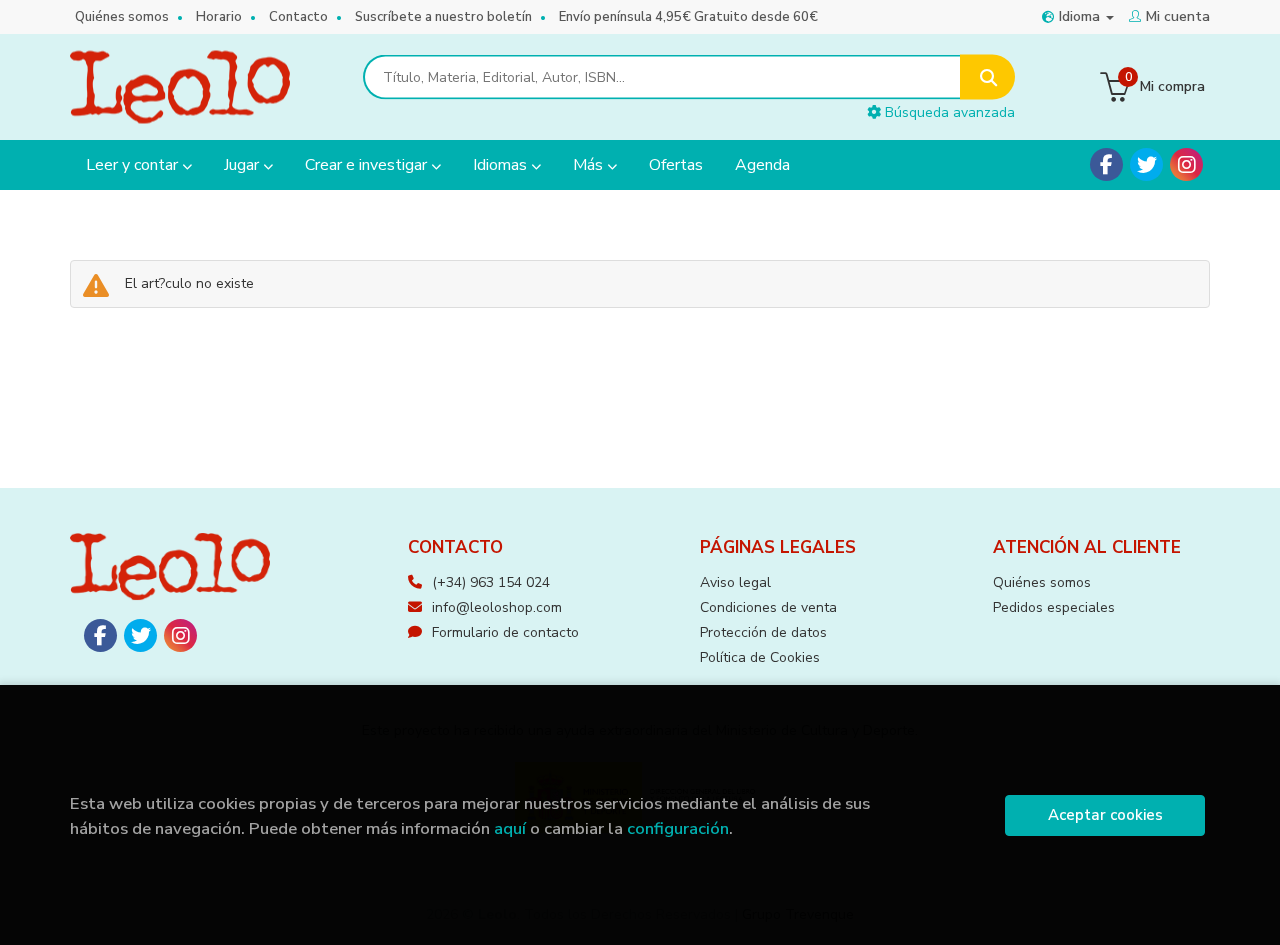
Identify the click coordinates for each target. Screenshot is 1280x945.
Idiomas (502, 165)
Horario (219, 17)
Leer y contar (134, 165)
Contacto (298, 17)
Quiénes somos (122, 17)
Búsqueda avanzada (948, 112)
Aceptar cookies (1105, 815)
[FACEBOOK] (1106, 164)
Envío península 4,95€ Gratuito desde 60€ (688, 17)
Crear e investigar (368, 165)
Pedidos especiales (1054, 607)
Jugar (243, 165)
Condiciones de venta (768, 607)
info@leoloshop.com (497, 607)
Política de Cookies (760, 657)
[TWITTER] (1146, 164)
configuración (678, 828)
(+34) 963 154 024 (491, 582)
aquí (510, 828)
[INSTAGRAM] (1186, 164)
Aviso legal (735, 582)
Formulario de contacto (505, 632)
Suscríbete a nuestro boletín (443, 17)
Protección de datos (763, 632)
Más (590, 165)
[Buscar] (987, 77)
